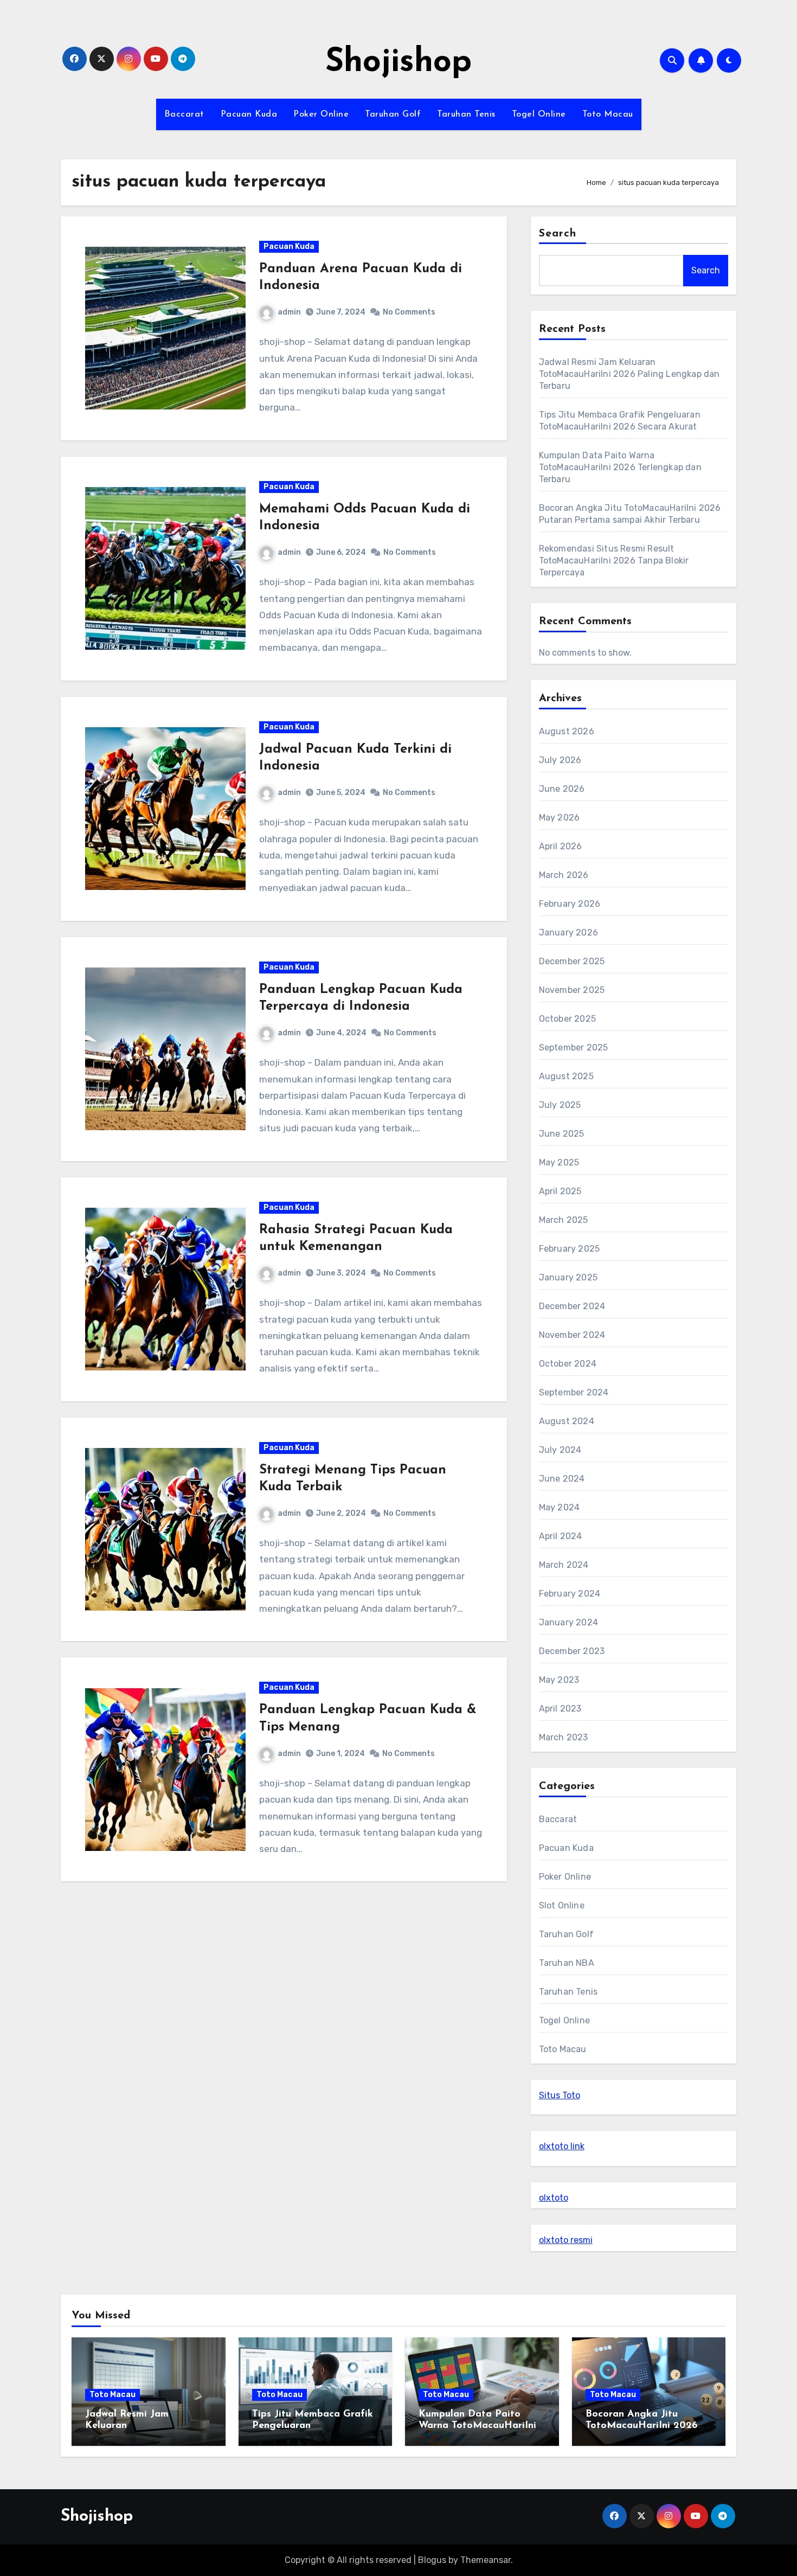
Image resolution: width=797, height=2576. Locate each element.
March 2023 (564, 1737)
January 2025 (568, 1277)
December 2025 (572, 961)
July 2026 (560, 760)
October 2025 (567, 1019)
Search (558, 234)
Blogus (432, 2560)
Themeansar (486, 2560)
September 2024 (574, 1392)
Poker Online (321, 114)
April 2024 (561, 1536)
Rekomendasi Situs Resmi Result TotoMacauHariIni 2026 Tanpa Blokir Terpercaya (614, 560)
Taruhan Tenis (466, 114)
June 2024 (562, 1479)
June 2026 (562, 789)
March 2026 (564, 875)
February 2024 (570, 1594)
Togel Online (539, 114)
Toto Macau (608, 114)
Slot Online (562, 1905)
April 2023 (560, 1709)
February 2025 (570, 1249)
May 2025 (559, 1162)
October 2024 (568, 1364)
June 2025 (562, 1134)
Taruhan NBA (567, 1963)
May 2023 (559, 1680)
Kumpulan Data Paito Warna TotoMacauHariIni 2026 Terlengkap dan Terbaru (620, 467)
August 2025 (566, 1076)
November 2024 (572, 1335)
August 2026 (567, 731)
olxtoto (554, 2198)
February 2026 (570, 904)
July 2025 (560, 1105)
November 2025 (572, 990)
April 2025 (560, 1191)
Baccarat (184, 114)
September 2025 (574, 1047)
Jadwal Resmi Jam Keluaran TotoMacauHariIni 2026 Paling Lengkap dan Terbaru (629, 374)
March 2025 (564, 1220)
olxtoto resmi (566, 2240)
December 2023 (572, 1651)
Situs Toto (560, 2095)
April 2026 (561, 846)
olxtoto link (562, 2146)
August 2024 (567, 1421)
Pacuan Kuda (249, 114)
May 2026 (560, 818)
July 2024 (560, 1450)
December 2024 (572, 1306)
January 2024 (568, 1622)
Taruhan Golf (393, 114)
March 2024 (564, 1565)
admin (289, 312)
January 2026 (568, 933)
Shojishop (398, 63)
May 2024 (560, 1507)
